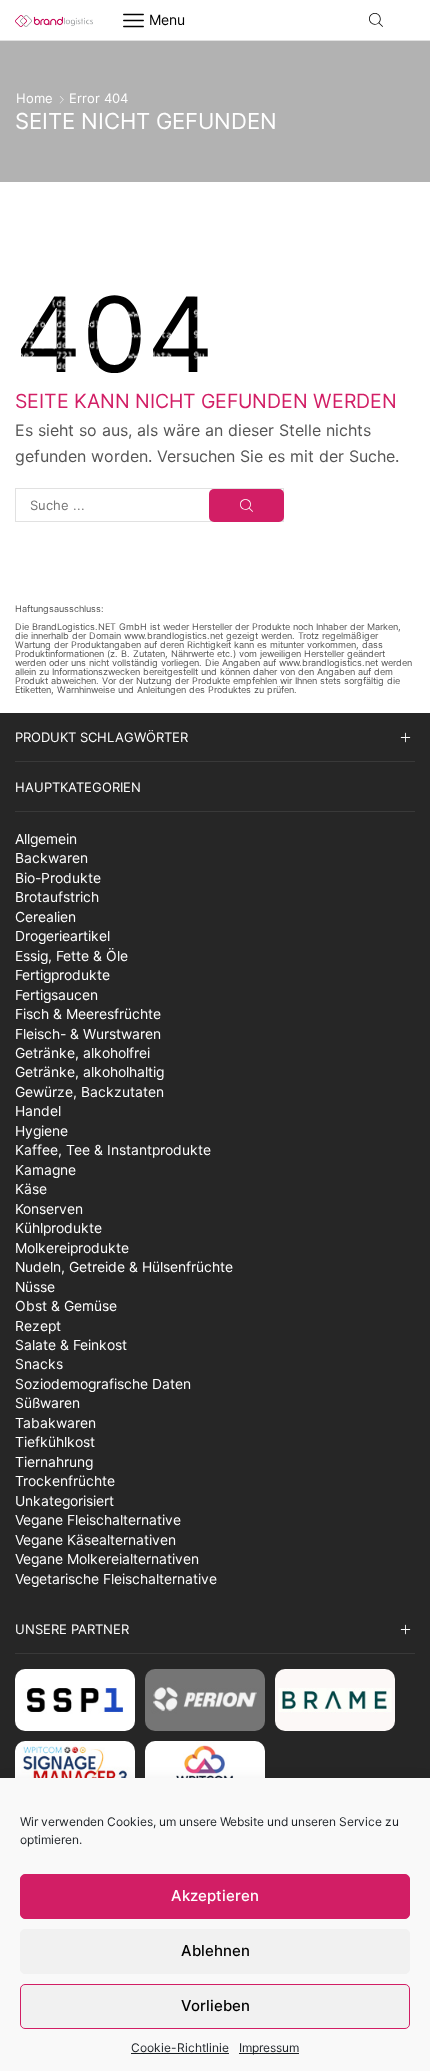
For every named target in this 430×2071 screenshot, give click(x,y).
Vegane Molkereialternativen (107, 1559)
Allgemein (46, 839)
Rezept (38, 1326)
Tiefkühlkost (55, 1442)
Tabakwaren (55, 1423)
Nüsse (35, 1287)
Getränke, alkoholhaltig (89, 1072)
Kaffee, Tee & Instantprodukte (113, 1150)
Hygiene (41, 1131)
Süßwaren (47, 1403)
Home (34, 98)
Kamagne (45, 1170)
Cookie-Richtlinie (180, 2047)
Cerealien (45, 917)
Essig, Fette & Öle (71, 956)
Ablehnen (215, 1950)
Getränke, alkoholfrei (82, 1053)
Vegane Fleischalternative (98, 1520)
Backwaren (51, 858)
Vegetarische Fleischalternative (116, 1579)
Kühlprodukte (58, 1228)
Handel (38, 1111)
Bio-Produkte (58, 878)
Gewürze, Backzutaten (89, 1092)
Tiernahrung (54, 1462)
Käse (31, 1189)
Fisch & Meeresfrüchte (88, 1014)
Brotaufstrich (57, 897)
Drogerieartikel (62, 936)
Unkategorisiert (64, 1501)
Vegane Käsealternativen (95, 1540)
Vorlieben (215, 2005)
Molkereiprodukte (72, 1248)
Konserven (49, 1209)
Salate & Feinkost (71, 1345)
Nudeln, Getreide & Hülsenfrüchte (124, 1267)
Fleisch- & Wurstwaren (88, 1034)
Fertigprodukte (62, 975)
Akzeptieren (215, 1895)
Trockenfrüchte (65, 1481)
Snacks (39, 1364)
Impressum (269, 2047)
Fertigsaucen (56, 995)
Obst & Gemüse (66, 1306)
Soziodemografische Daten (103, 1384)
